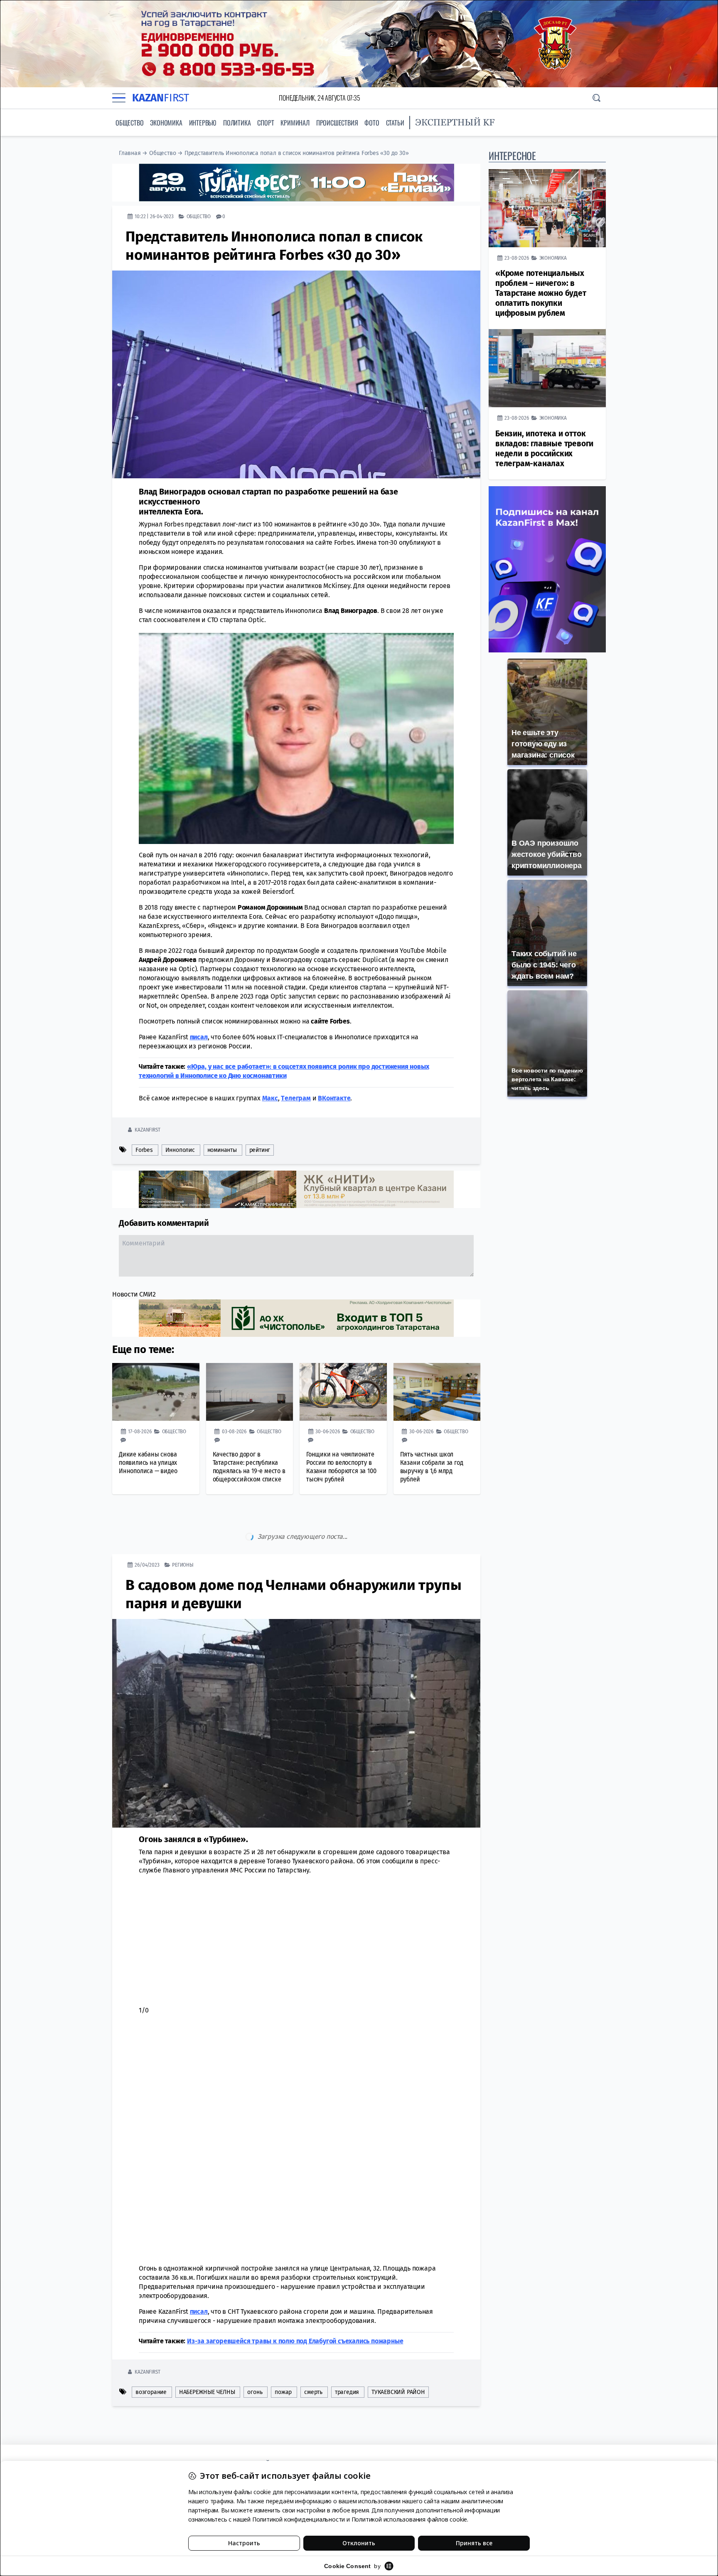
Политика (237, 123)
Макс (270, 1098)
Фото (372, 123)
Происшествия (337, 123)
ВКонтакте (334, 1098)
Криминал (295, 123)
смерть (313, 2357)
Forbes (144, 1150)
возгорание (151, 2357)
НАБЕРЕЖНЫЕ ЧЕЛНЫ (207, 2357)
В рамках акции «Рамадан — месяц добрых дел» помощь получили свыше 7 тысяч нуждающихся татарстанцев (290, 2426)
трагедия (347, 2357)
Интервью (203, 123)
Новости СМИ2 (134, 1294)
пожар (283, 2357)
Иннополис (180, 1150)
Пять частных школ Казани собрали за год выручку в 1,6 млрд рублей (432, 1466)
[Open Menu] (119, 98)
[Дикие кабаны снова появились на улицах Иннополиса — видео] (156, 1392)
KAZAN (161, 98)
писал (199, 2276)
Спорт (266, 123)
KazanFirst (147, 1129)
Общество (129, 123)
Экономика (166, 123)
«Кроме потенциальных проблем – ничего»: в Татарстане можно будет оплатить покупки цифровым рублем (541, 293)
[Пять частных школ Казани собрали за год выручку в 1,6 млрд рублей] (437, 1392)
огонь (255, 2357)
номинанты (222, 1150)
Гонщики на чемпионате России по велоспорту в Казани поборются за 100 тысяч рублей (341, 1466)
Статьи (395, 123)
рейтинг (260, 1150)
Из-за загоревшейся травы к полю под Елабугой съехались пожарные (295, 2306)
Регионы (183, 1529)
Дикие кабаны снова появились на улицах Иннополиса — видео (148, 1462)
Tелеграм (296, 1098)
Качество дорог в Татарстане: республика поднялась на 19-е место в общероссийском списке (249, 1466)
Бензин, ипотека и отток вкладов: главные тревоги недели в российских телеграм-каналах (544, 449)
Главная (130, 153)
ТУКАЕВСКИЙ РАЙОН (398, 2357)
